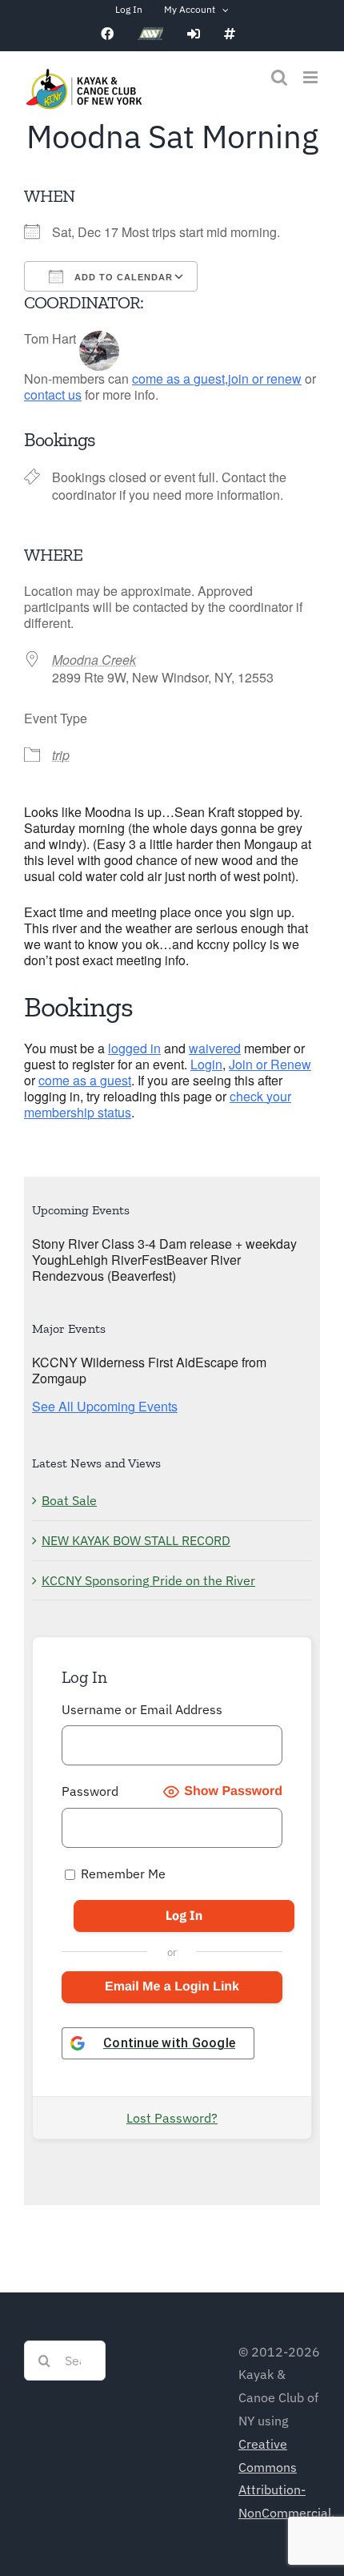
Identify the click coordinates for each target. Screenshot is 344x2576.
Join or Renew (270, 1064)
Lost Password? (172, 2118)
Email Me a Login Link (172, 1987)
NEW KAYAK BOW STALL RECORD (136, 1540)
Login (206, 1064)
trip (61, 755)
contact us (53, 394)
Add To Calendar (122, 277)
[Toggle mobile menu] (312, 77)
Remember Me (122, 1874)
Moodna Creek (94, 660)
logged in (134, 1048)
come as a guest (178, 378)
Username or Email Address (142, 1709)
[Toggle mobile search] (279, 77)
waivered (215, 1048)
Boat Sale (69, 1500)
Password (90, 1791)
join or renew (265, 378)
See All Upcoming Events (105, 1406)
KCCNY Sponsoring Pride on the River (148, 1580)
